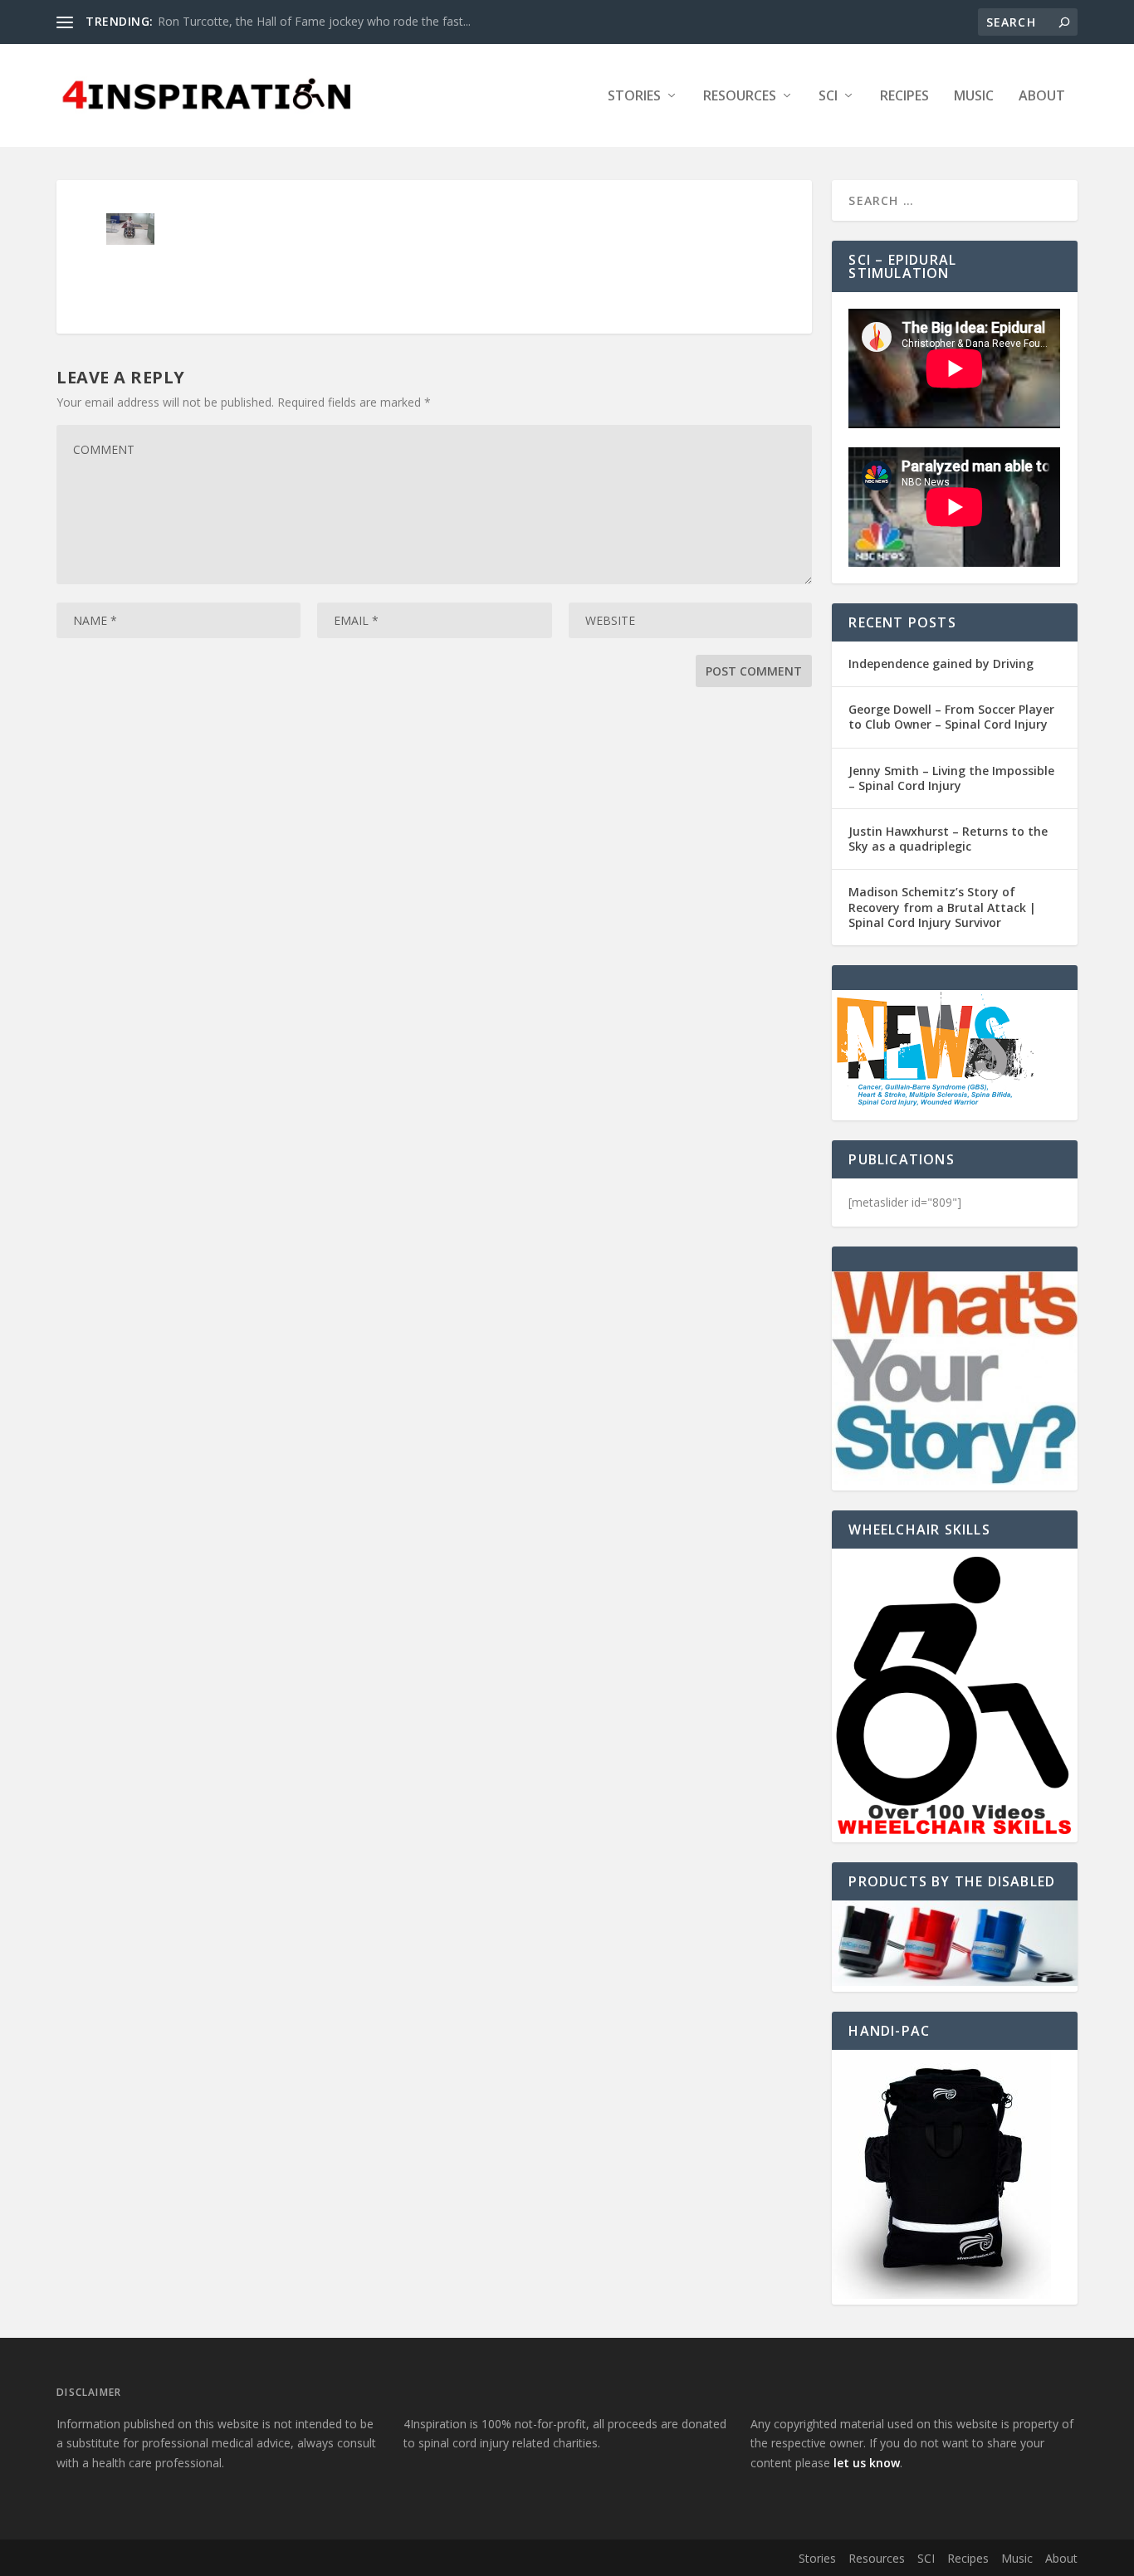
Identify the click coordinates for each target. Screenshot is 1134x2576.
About (1042, 97)
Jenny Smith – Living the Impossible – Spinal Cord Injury (951, 778)
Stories (634, 97)
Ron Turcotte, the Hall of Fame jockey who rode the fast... (314, 21)
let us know (867, 2463)
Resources (740, 97)
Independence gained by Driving (941, 664)
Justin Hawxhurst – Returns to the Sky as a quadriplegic (948, 839)
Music (974, 97)
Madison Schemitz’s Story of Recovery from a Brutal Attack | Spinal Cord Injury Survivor (942, 907)
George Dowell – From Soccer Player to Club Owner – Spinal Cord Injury (951, 717)
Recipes (904, 97)
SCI (828, 97)
